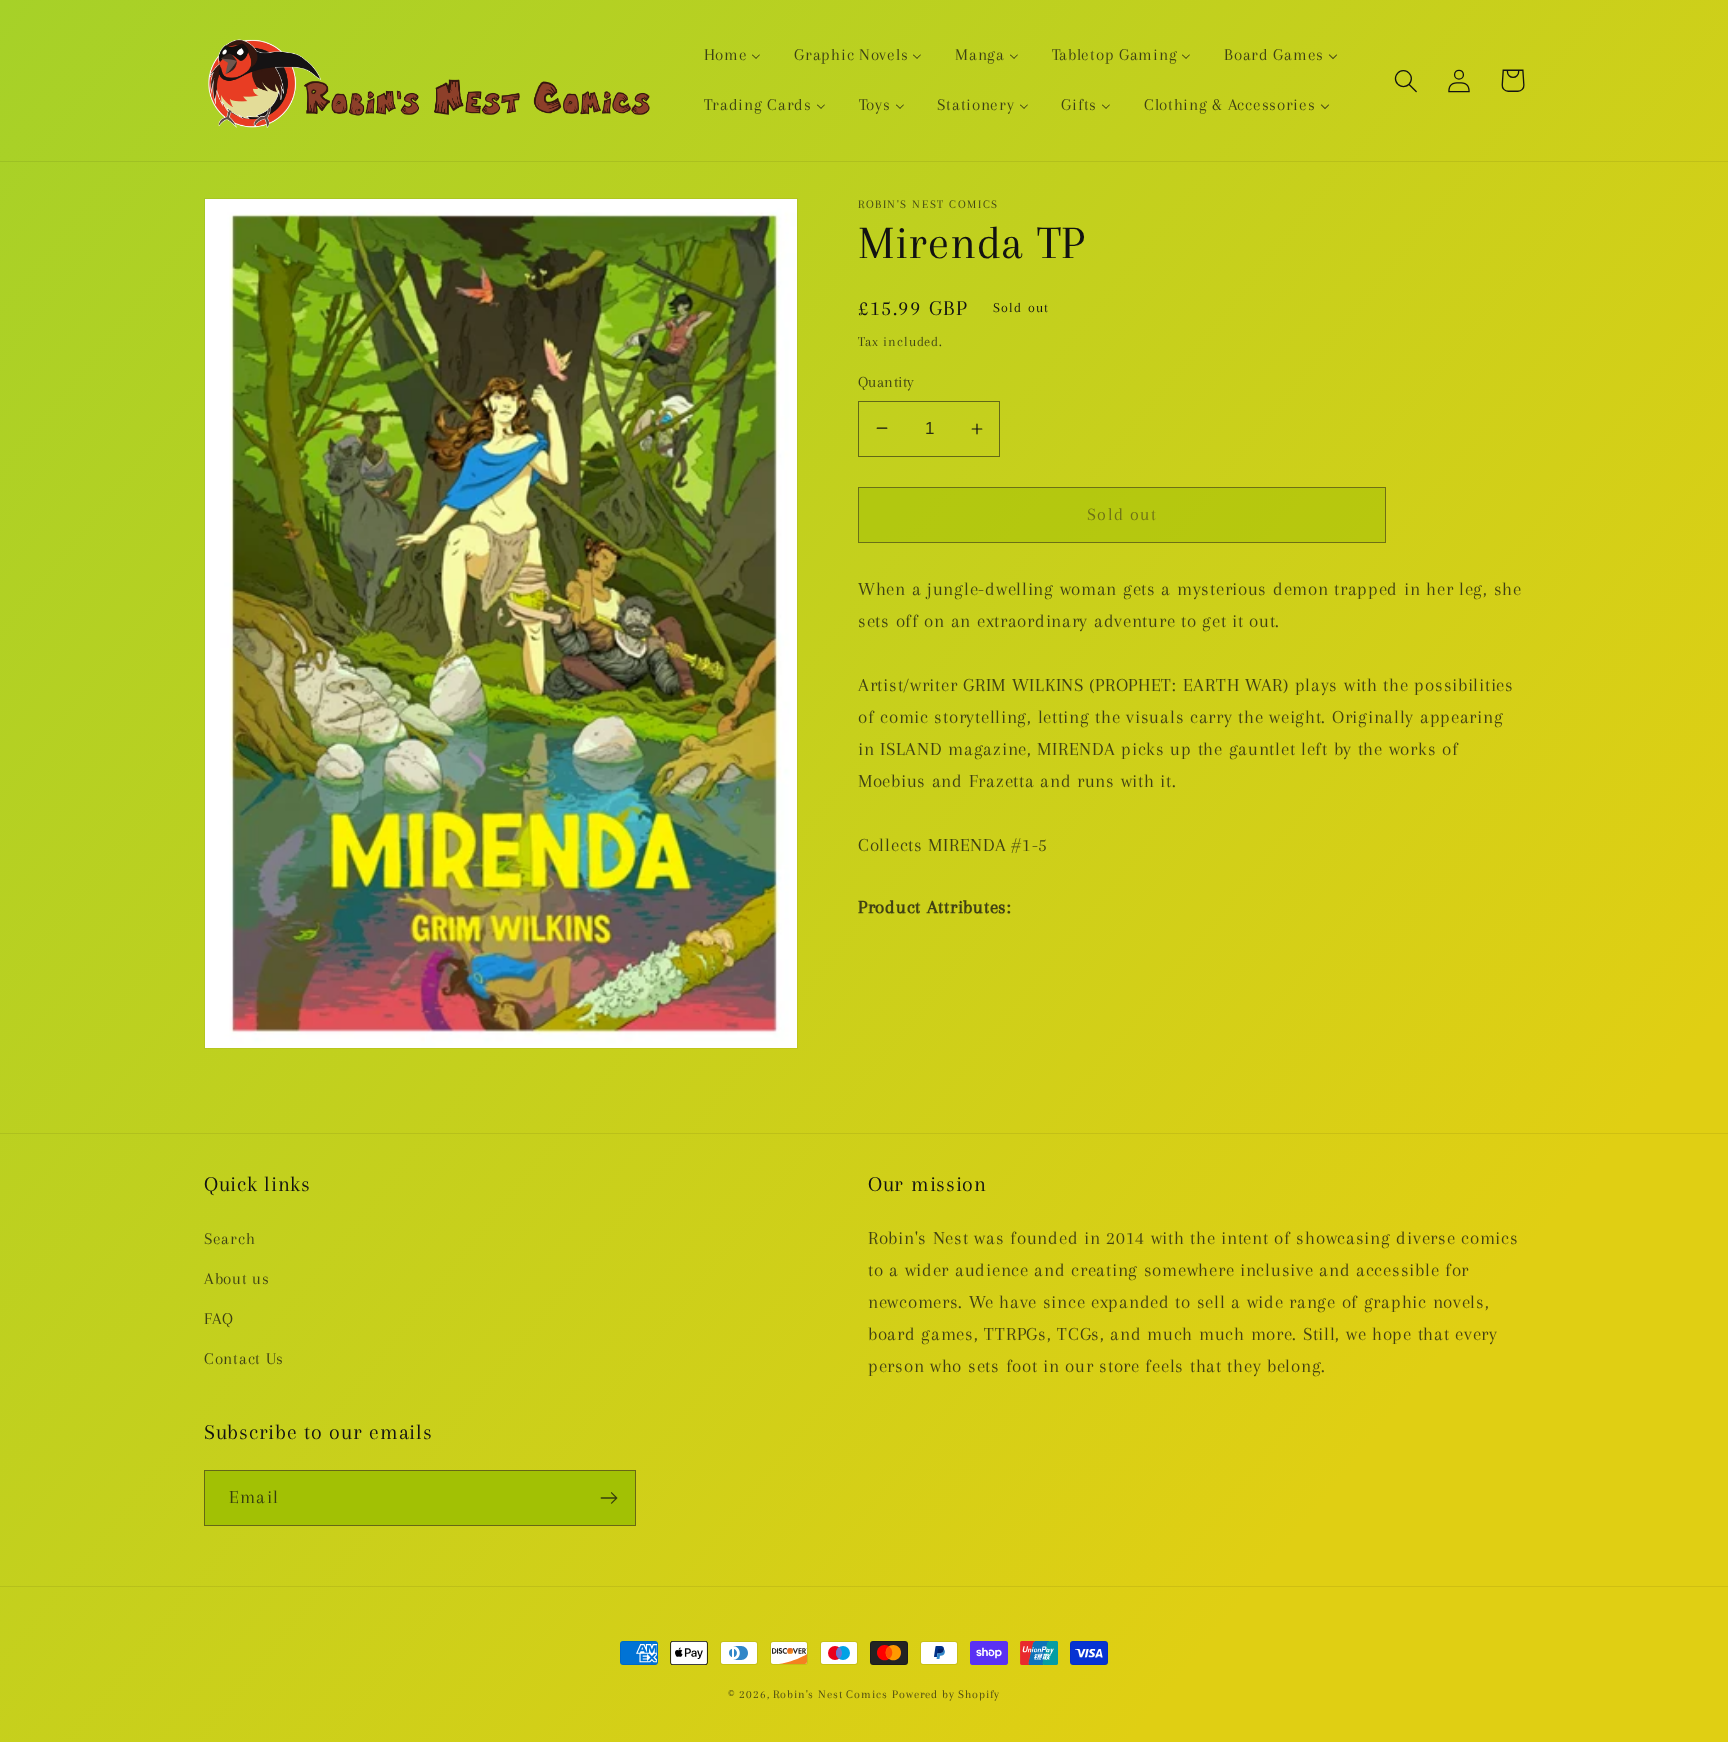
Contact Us (244, 1358)
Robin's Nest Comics (830, 1694)
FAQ (219, 1318)
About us (237, 1278)
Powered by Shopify (946, 1694)
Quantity (886, 382)
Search (229, 1238)
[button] (1406, 80)
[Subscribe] (608, 1498)
